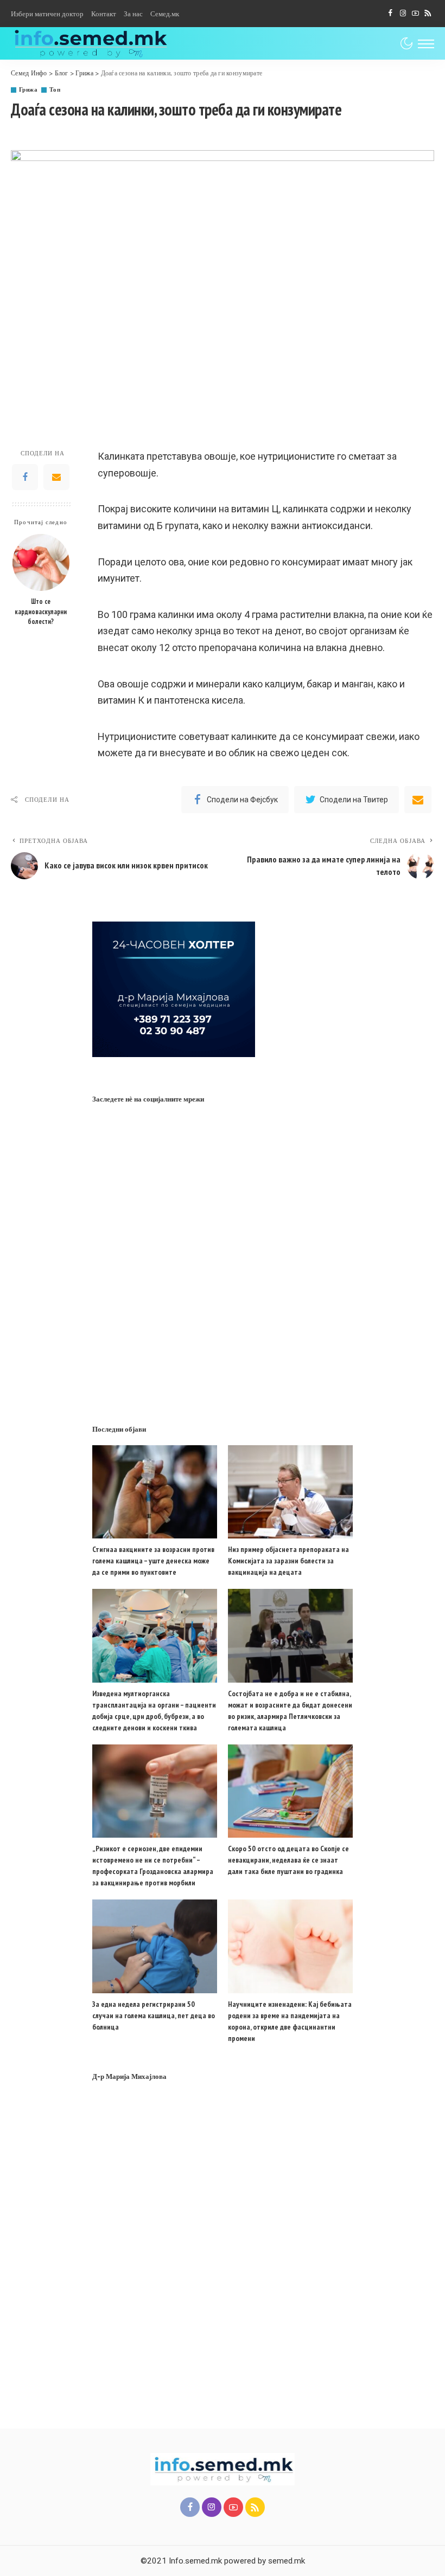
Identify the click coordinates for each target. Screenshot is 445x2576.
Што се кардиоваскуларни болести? (41, 611)
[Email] (56, 477)
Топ (55, 90)
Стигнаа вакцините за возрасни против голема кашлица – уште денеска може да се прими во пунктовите (153, 1561)
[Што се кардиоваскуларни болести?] (41, 562)
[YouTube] (415, 14)
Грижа (28, 90)
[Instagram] (403, 14)
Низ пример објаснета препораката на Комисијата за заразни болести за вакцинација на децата (288, 1561)
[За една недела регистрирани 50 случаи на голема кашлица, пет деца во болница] (155, 1946)
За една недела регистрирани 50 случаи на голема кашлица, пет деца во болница (154, 2015)
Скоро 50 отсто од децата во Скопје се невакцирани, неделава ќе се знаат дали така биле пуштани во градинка (288, 1860)
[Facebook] (390, 14)
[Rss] (428, 14)
